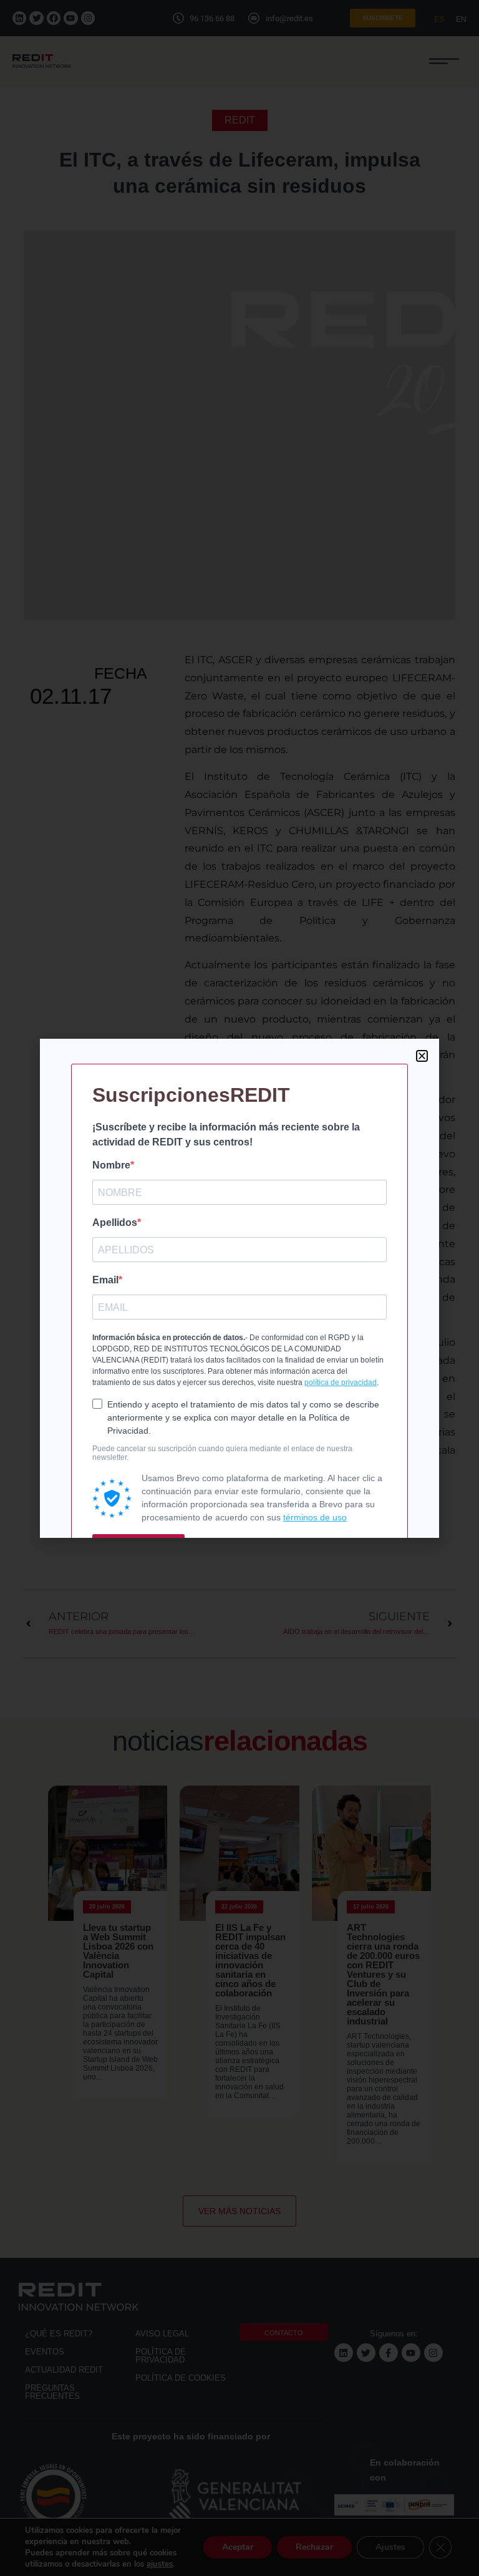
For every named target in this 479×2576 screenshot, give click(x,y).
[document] (239, 1288)
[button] (422, 1056)
